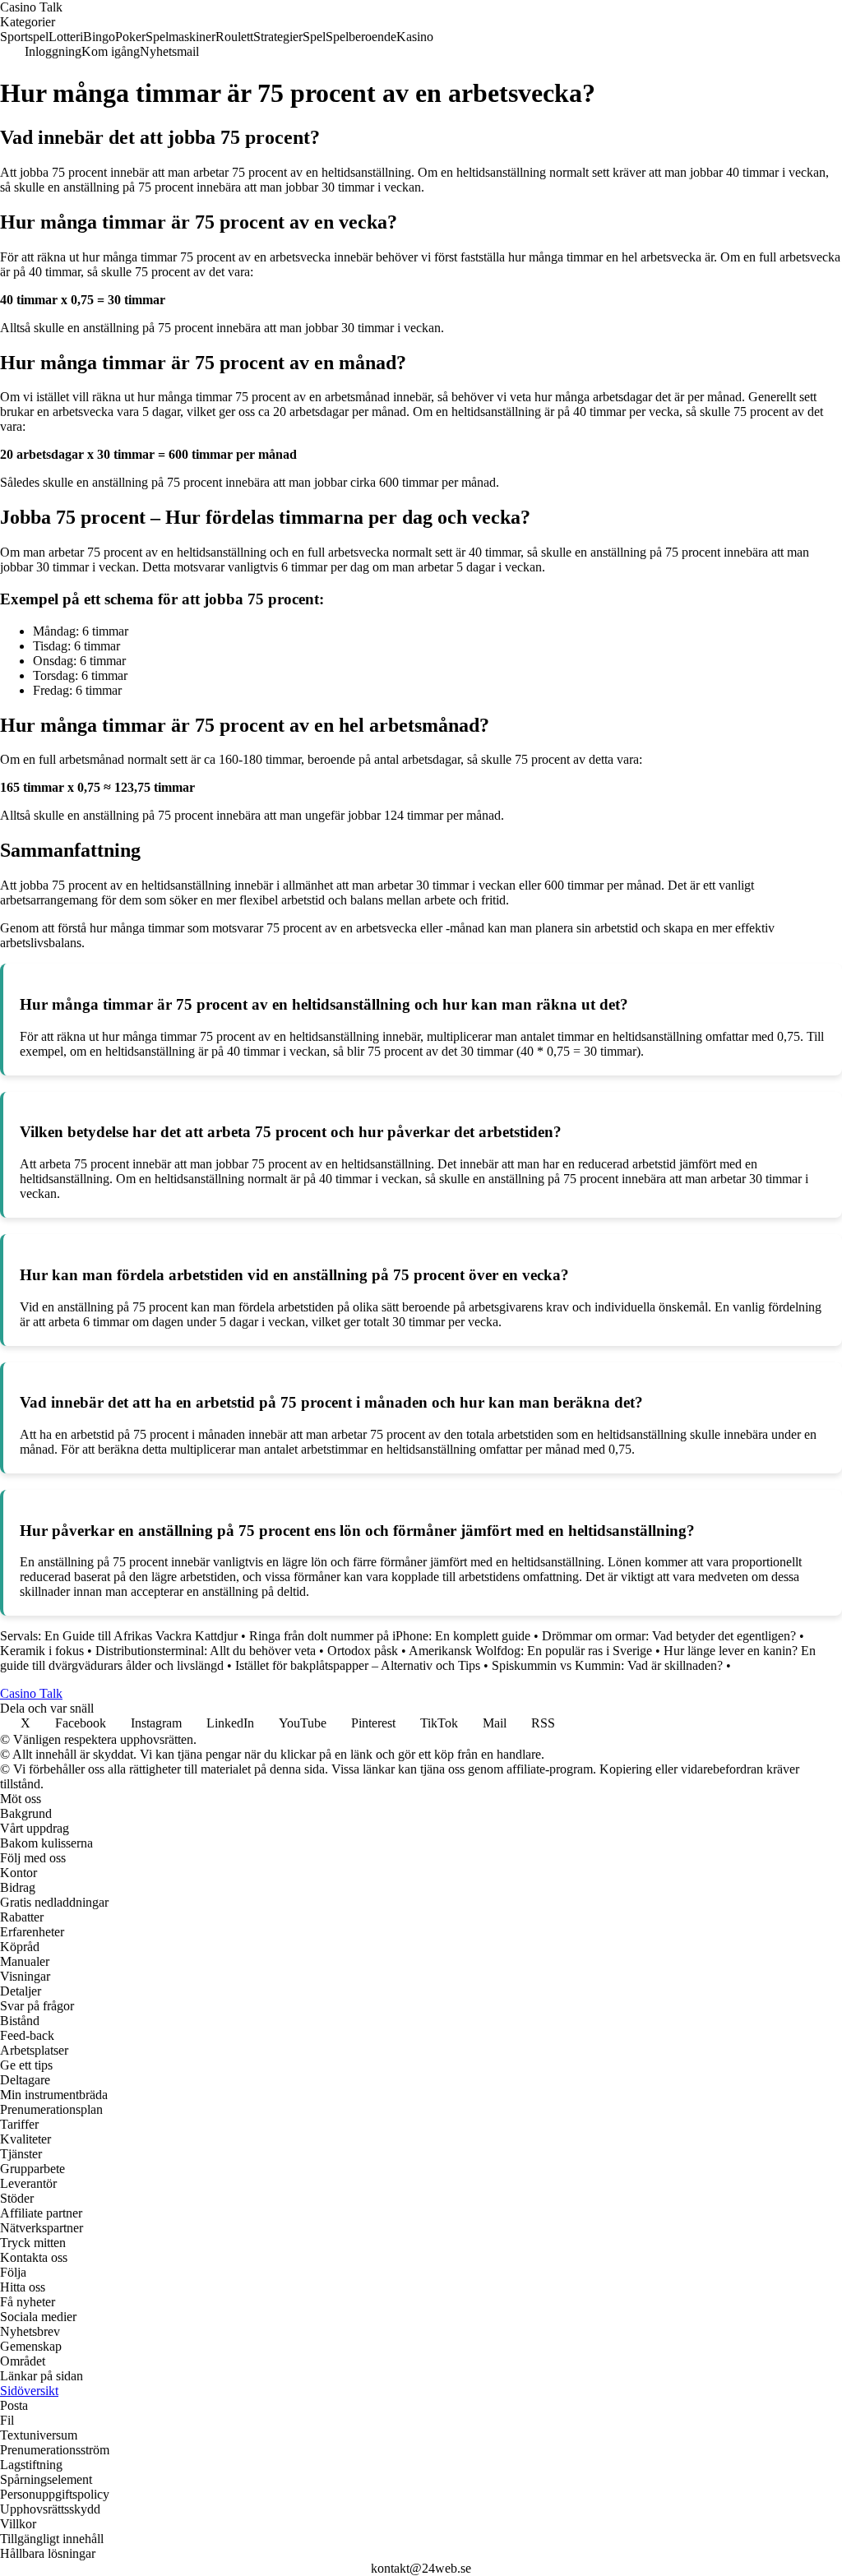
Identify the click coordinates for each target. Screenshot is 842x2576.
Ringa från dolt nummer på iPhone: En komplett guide (390, 1636)
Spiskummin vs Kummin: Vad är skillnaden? (607, 1665)
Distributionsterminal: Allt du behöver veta (206, 1651)
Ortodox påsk (363, 1651)
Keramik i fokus (42, 1651)
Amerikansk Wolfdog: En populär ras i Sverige (530, 1651)
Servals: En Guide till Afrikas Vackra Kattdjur (119, 1636)
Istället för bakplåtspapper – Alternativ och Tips (358, 1665)
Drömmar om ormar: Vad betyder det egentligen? (669, 1636)
